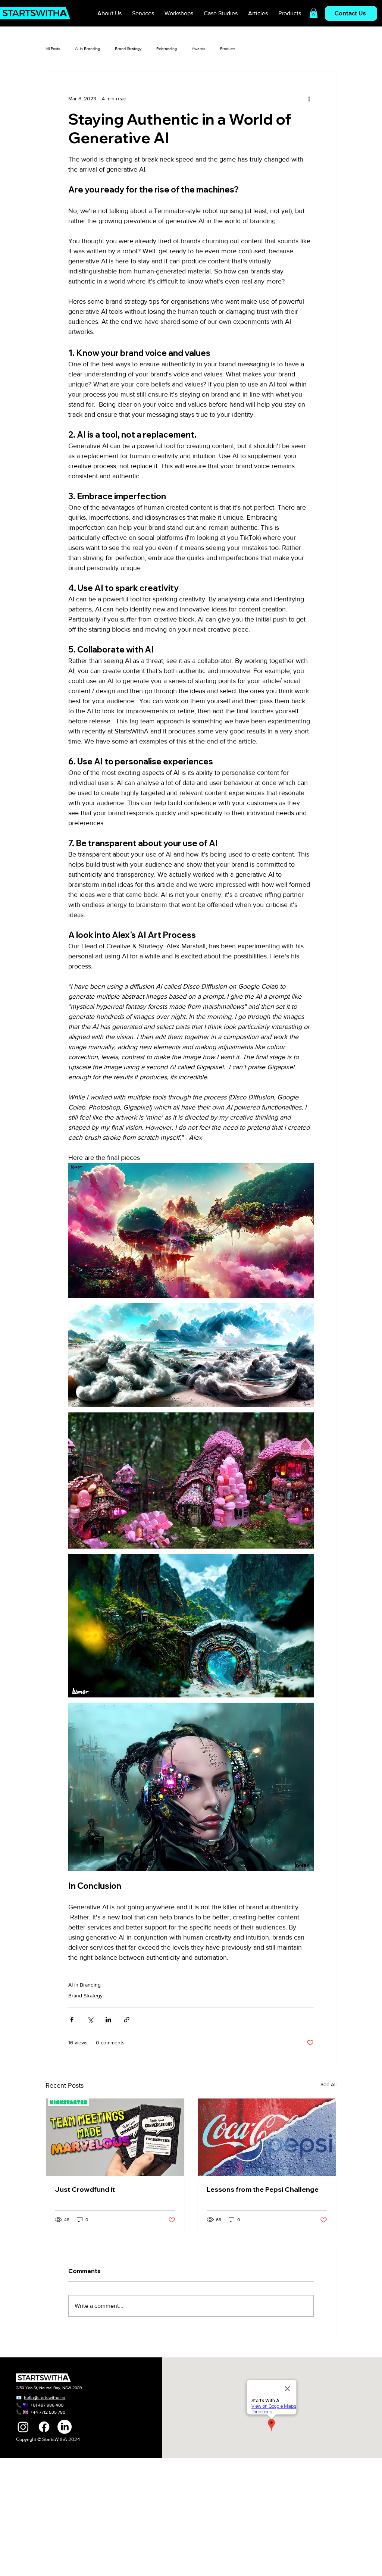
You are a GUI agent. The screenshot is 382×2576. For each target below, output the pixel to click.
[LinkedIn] (65, 2427)
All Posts (53, 48)
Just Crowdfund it (85, 2189)
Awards (198, 48)
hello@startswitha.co (45, 2398)
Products (228, 48)
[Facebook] (44, 2427)
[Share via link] (127, 2020)
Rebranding (167, 48)
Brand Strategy (128, 48)
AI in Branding (87, 48)
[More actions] (309, 98)
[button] (314, 13)
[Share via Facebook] (72, 2020)
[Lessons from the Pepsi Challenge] (267, 2137)
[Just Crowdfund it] (115, 2137)
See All (328, 2084)
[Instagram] (23, 2427)
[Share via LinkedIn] (108, 2020)
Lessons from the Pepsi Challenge (263, 2189)
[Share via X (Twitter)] (90, 2020)
